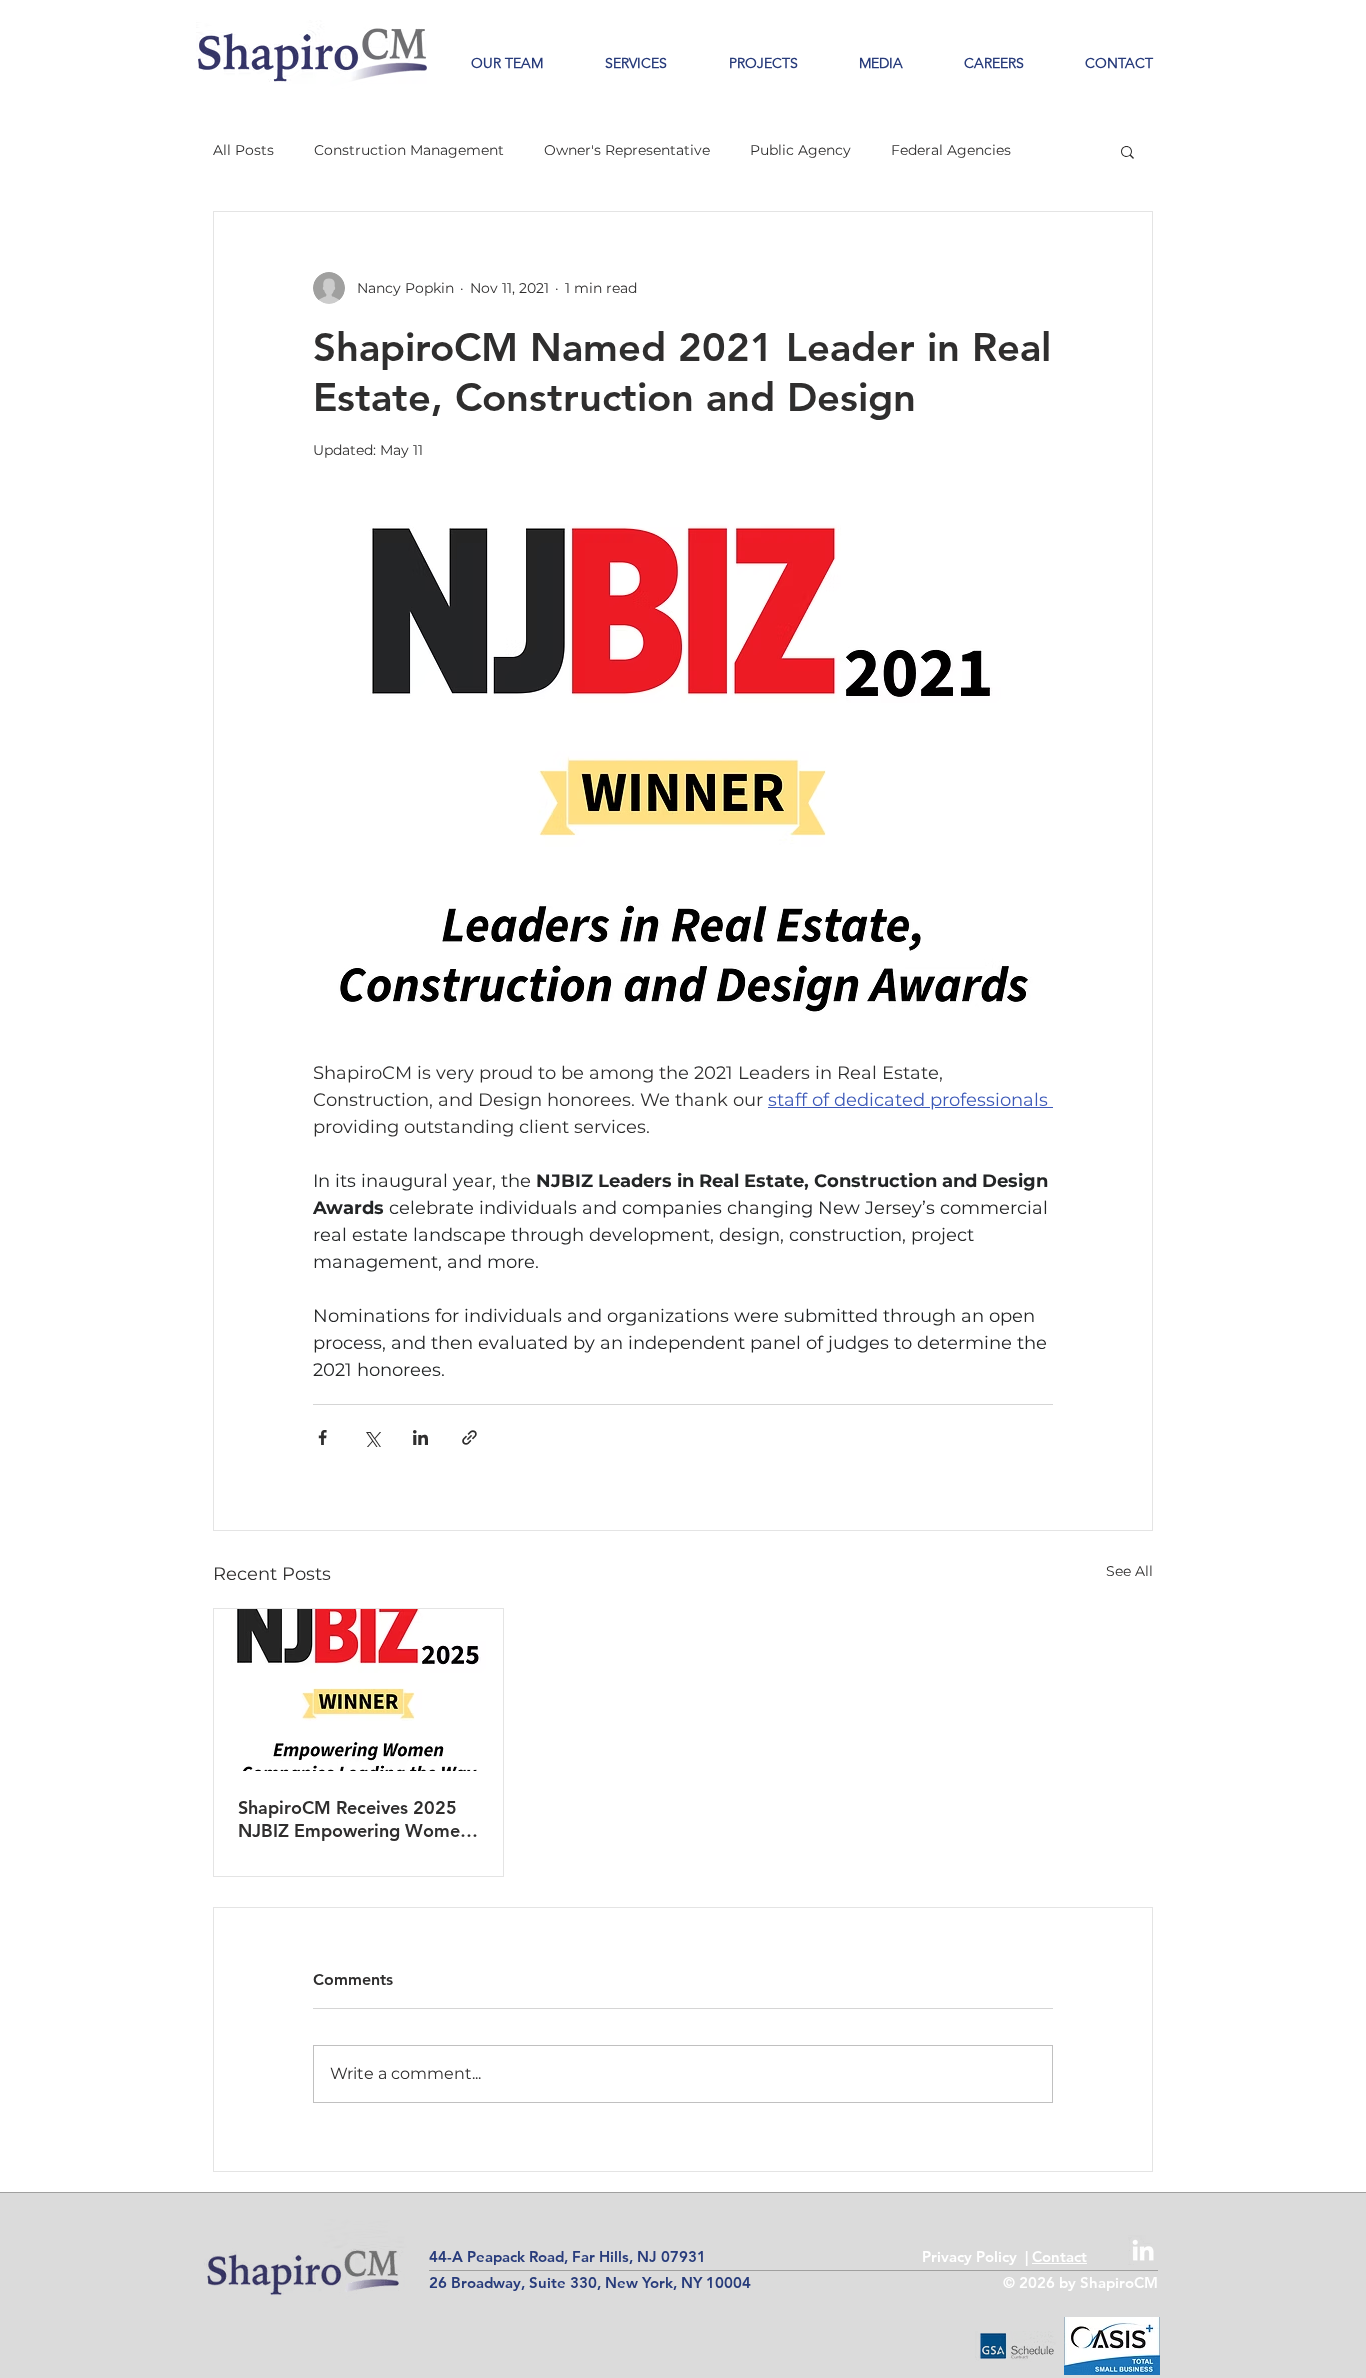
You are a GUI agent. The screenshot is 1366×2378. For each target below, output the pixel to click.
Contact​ (1059, 2256)
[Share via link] (469, 1437)
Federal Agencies (951, 150)
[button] (747, 63)
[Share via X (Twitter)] (371, 1437)
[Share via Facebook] (322, 1437)
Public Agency (800, 150)
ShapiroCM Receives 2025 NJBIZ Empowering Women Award (354, 1819)
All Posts (243, 150)
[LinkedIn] (1143, 2250)
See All (1129, 1571)
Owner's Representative (627, 150)
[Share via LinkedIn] (420, 1437)
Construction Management (409, 150)
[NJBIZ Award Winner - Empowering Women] (358, 1690)
